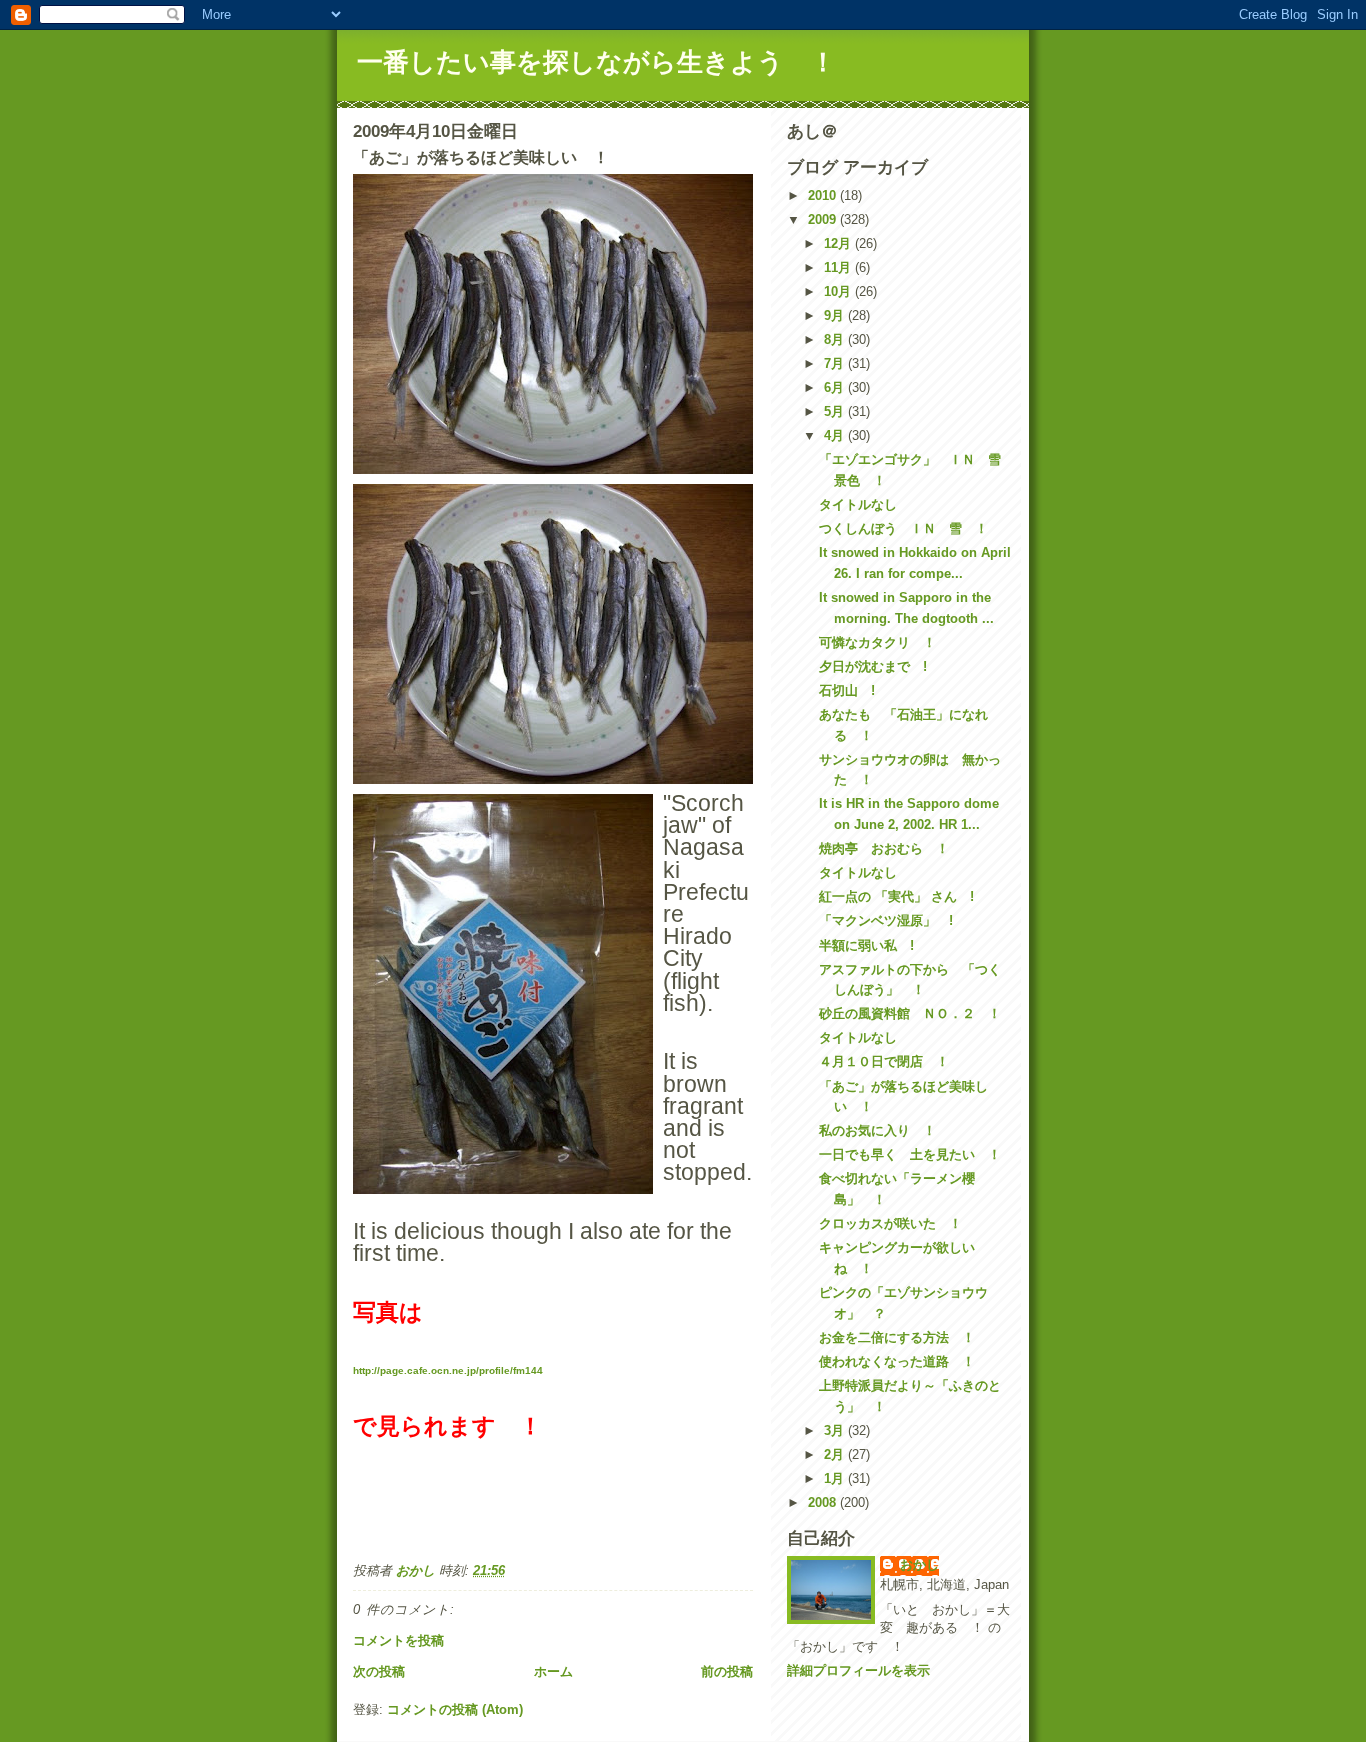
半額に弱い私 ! (866, 945)
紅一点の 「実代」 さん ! (896, 896)
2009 (824, 219)
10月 (839, 291)
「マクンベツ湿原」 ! (886, 920)
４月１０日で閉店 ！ (884, 1061)
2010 (824, 195)
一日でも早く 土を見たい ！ (910, 1154)
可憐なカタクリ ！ (877, 642)
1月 (836, 1478)
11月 (839, 267)
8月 (836, 339)
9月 (836, 315)
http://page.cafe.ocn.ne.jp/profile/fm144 (448, 1370)
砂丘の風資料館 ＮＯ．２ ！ (910, 1013)
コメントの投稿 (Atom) (455, 1709)
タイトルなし (858, 504)
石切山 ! (847, 690)
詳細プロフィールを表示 (858, 1670)
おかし (919, 1564)
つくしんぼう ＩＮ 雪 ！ (903, 528)
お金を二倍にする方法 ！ (897, 1337)
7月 (836, 363)
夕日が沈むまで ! (873, 666)
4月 (836, 435)
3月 (836, 1430)
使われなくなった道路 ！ (897, 1361)
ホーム (553, 1671)
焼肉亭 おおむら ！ (884, 848)
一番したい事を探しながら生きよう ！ (596, 62)
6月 (836, 387)
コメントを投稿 (398, 1640)
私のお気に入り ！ (877, 1130)
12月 (839, 243)
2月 (836, 1454)
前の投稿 (727, 1671)
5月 (836, 411)
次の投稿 (379, 1671)
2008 (824, 1502)
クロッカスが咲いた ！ (890, 1223)
